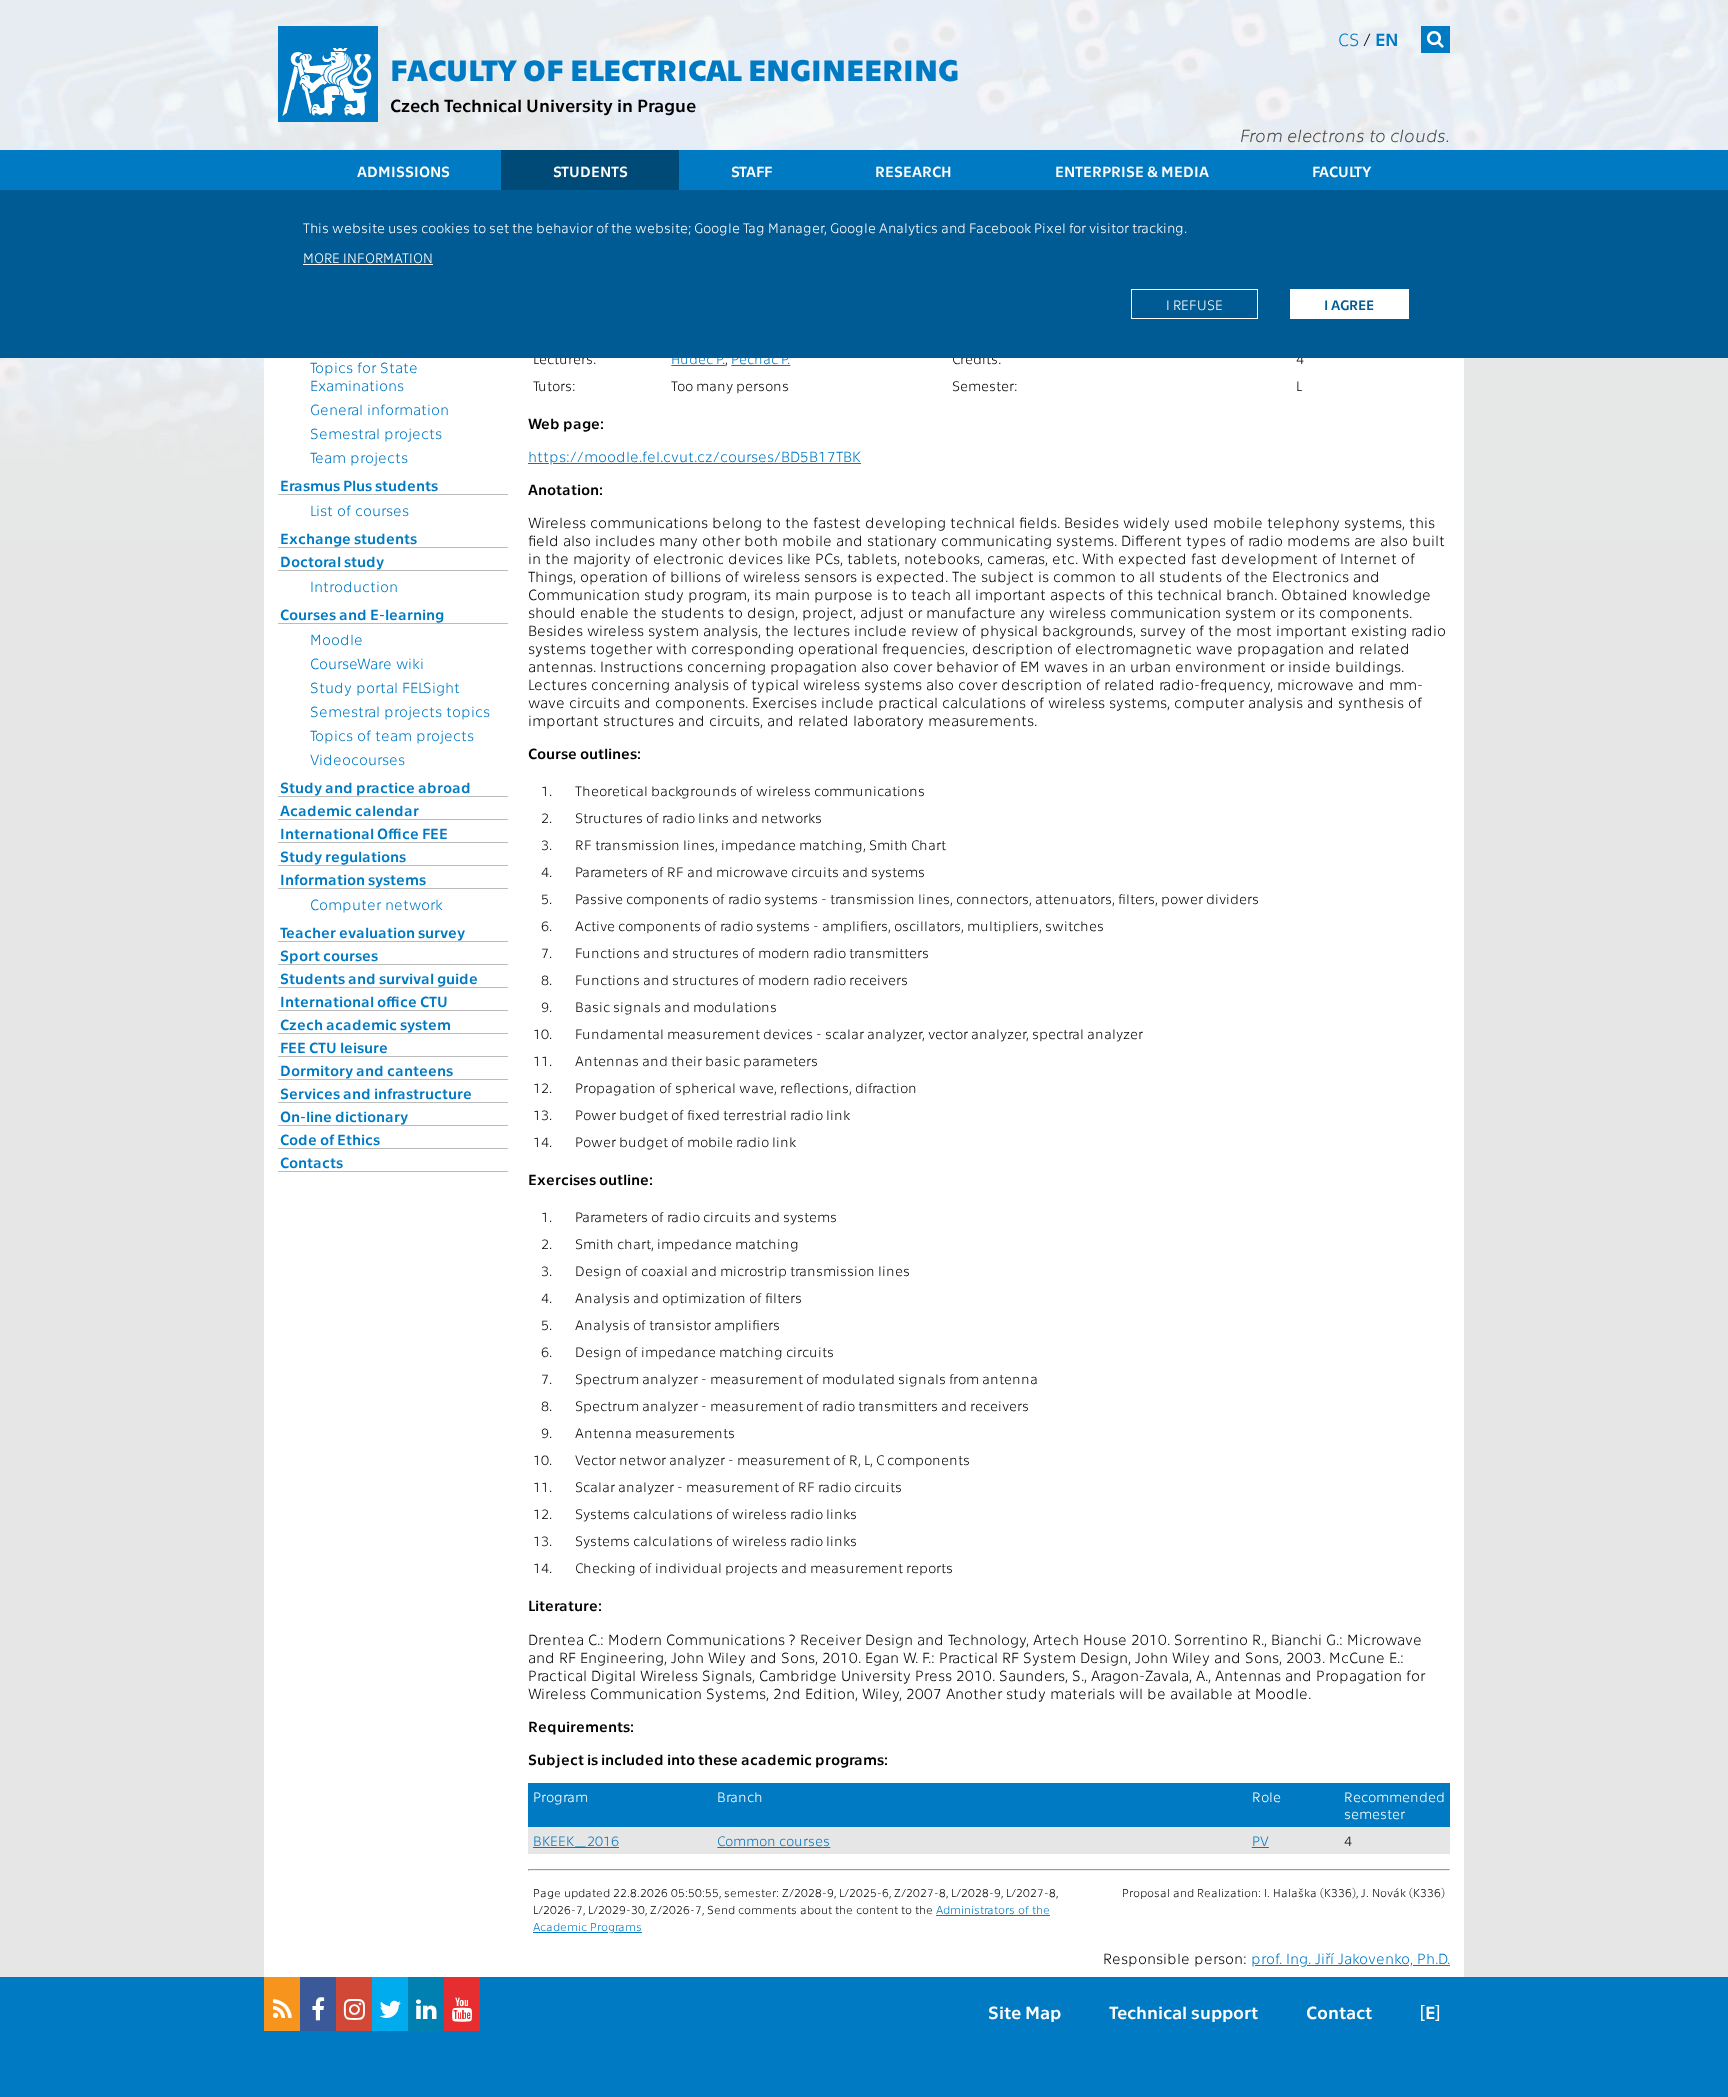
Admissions (403, 171)
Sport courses (329, 955)
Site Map (1024, 2011)
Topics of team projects (392, 735)
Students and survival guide (379, 978)
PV (1260, 1840)
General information (379, 409)
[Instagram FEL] (354, 2004)
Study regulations (343, 856)
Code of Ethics (330, 1139)
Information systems (353, 879)
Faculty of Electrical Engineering (674, 68)
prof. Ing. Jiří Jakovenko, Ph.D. (1350, 1958)
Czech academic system (365, 1024)
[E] (1430, 2011)
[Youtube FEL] (462, 2004)
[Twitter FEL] (390, 2004)
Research (913, 171)
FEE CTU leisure (334, 1047)
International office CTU (364, 1001)
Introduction (354, 586)
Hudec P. (698, 358)
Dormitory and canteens (366, 1070)
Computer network (376, 904)
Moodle (336, 639)
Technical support (1183, 2011)
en (1387, 38)
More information (368, 257)
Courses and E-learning (362, 614)
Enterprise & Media (1132, 171)
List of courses (359, 510)
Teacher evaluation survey (372, 932)
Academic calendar (349, 810)
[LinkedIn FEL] (426, 2004)
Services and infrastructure (376, 1093)
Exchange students (348, 538)
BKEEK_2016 (576, 1840)
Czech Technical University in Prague (543, 104)
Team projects (359, 457)
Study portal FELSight (385, 687)
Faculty (1341, 171)
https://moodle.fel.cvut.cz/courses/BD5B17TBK (694, 456)
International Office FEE (364, 833)
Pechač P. (760, 358)
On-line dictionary (344, 1116)
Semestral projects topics (400, 711)
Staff (751, 171)
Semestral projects (376, 433)
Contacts (311, 1162)
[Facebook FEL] (318, 2004)
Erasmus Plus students (359, 485)
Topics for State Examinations (364, 376)
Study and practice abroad (375, 787)
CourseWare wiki (367, 663)
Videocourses (357, 759)
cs (1348, 38)
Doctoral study (332, 561)
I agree (1349, 304)
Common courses (773, 1840)
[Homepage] (328, 74)
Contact (1339, 2011)
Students (590, 171)
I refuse (1194, 304)
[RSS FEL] (282, 2004)
